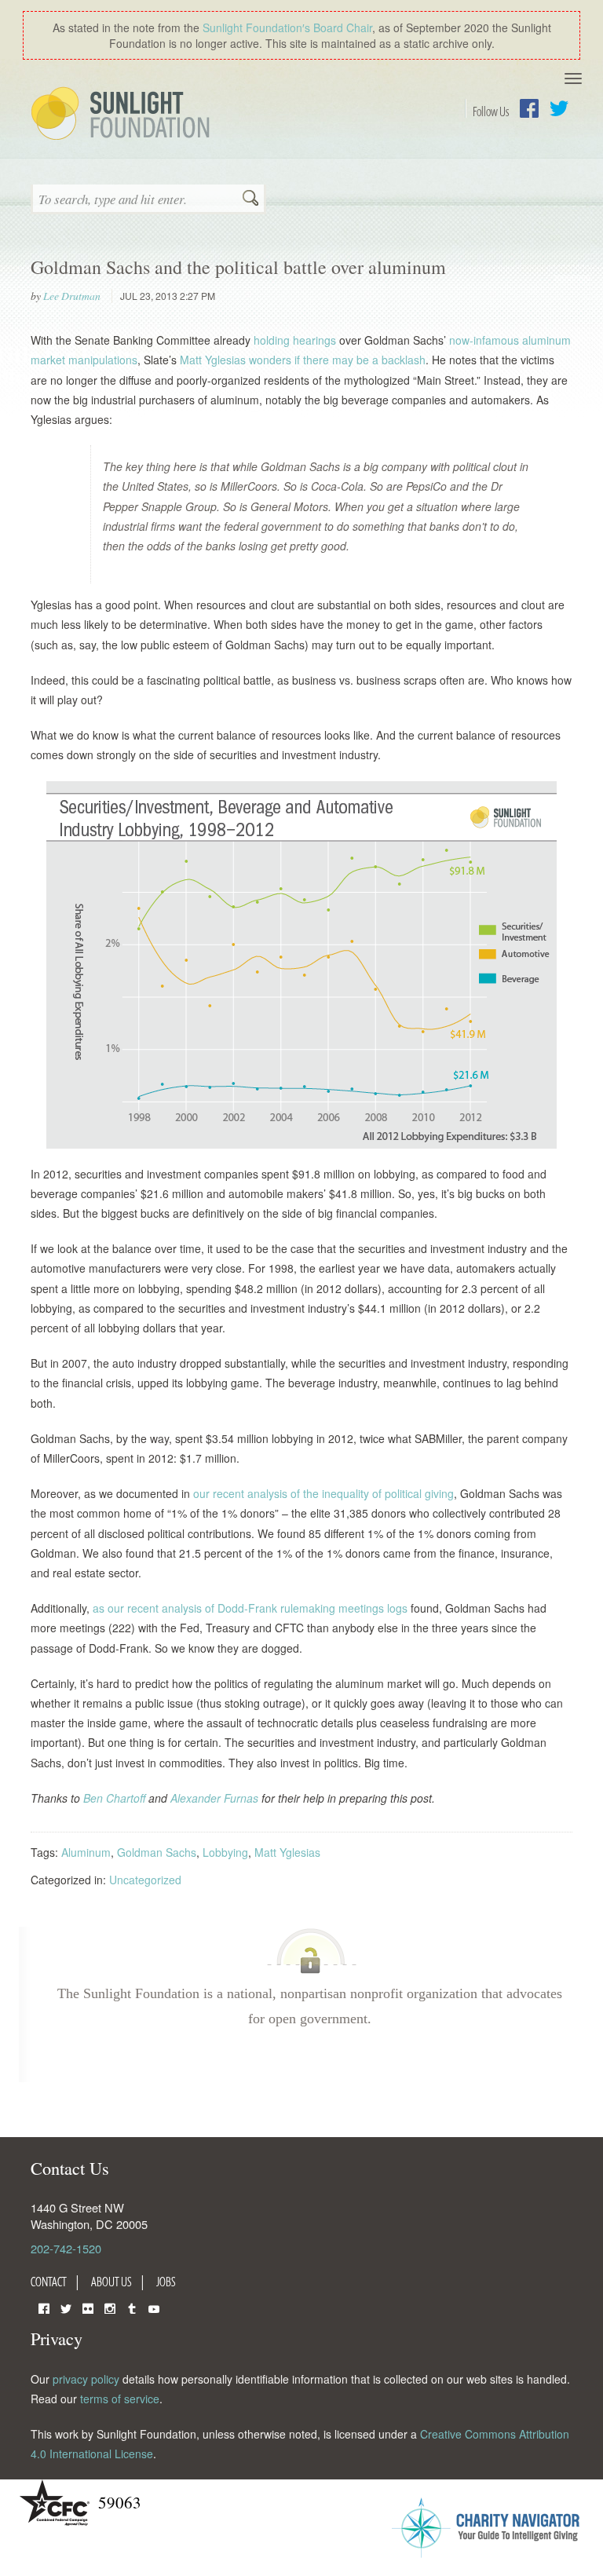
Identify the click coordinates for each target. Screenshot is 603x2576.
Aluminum (86, 1852)
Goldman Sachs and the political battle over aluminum (238, 267)
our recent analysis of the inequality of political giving (323, 1493)
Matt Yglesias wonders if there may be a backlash (303, 360)
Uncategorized (145, 1880)
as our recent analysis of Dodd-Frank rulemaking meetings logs (250, 1608)
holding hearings (295, 340)
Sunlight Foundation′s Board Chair (287, 27)
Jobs (166, 2282)
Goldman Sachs (157, 1852)
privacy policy (86, 2379)
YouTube (154, 2307)
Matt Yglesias (287, 1852)
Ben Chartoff (116, 1798)
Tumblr (132, 2307)
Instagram (110, 2307)
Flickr (88, 2307)
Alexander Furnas (216, 1798)
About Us (111, 2282)
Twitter (559, 108)
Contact (49, 2282)
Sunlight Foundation (123, 115)
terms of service (120, 2399)
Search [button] (250, 199)
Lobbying (225, 1852)
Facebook (529, 108)
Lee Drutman (72, 296)
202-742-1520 (66, 2248)
